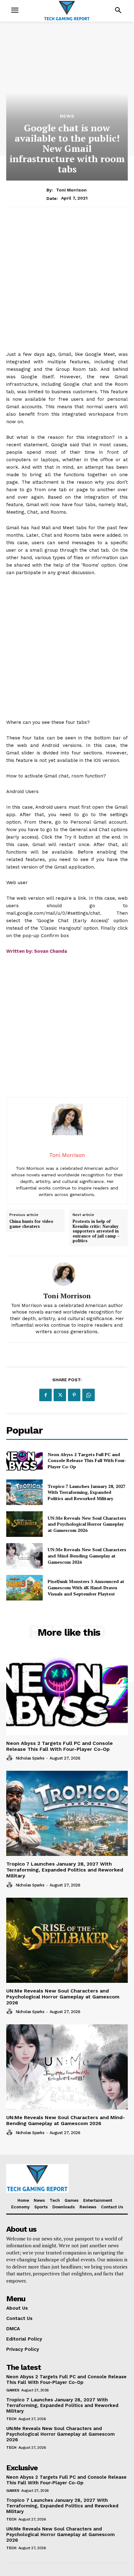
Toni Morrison (71, 190)
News (67, 116)
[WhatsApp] (89, 1395)
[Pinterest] (74, 1395)
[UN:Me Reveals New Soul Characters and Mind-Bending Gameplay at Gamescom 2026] (24, 1556)
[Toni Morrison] (67, 1274)
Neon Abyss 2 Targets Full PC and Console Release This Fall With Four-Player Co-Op (87, 1460)
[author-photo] (10, 1758)
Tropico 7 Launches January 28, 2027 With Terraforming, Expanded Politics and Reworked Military (87, 1492)
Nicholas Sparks (30, 1758)
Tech (11, 2419)
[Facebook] (45, 1395)
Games (13, 2390)
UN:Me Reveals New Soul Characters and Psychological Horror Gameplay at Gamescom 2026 (87, 1524)
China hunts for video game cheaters (31, 1224)
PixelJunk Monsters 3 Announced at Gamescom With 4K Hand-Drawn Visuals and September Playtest (86, 1587)
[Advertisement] (67, 283)
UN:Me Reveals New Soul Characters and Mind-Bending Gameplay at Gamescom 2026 (87, 1556)
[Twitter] (60, 1395)
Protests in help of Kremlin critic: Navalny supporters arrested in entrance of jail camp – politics (96, 1231)
